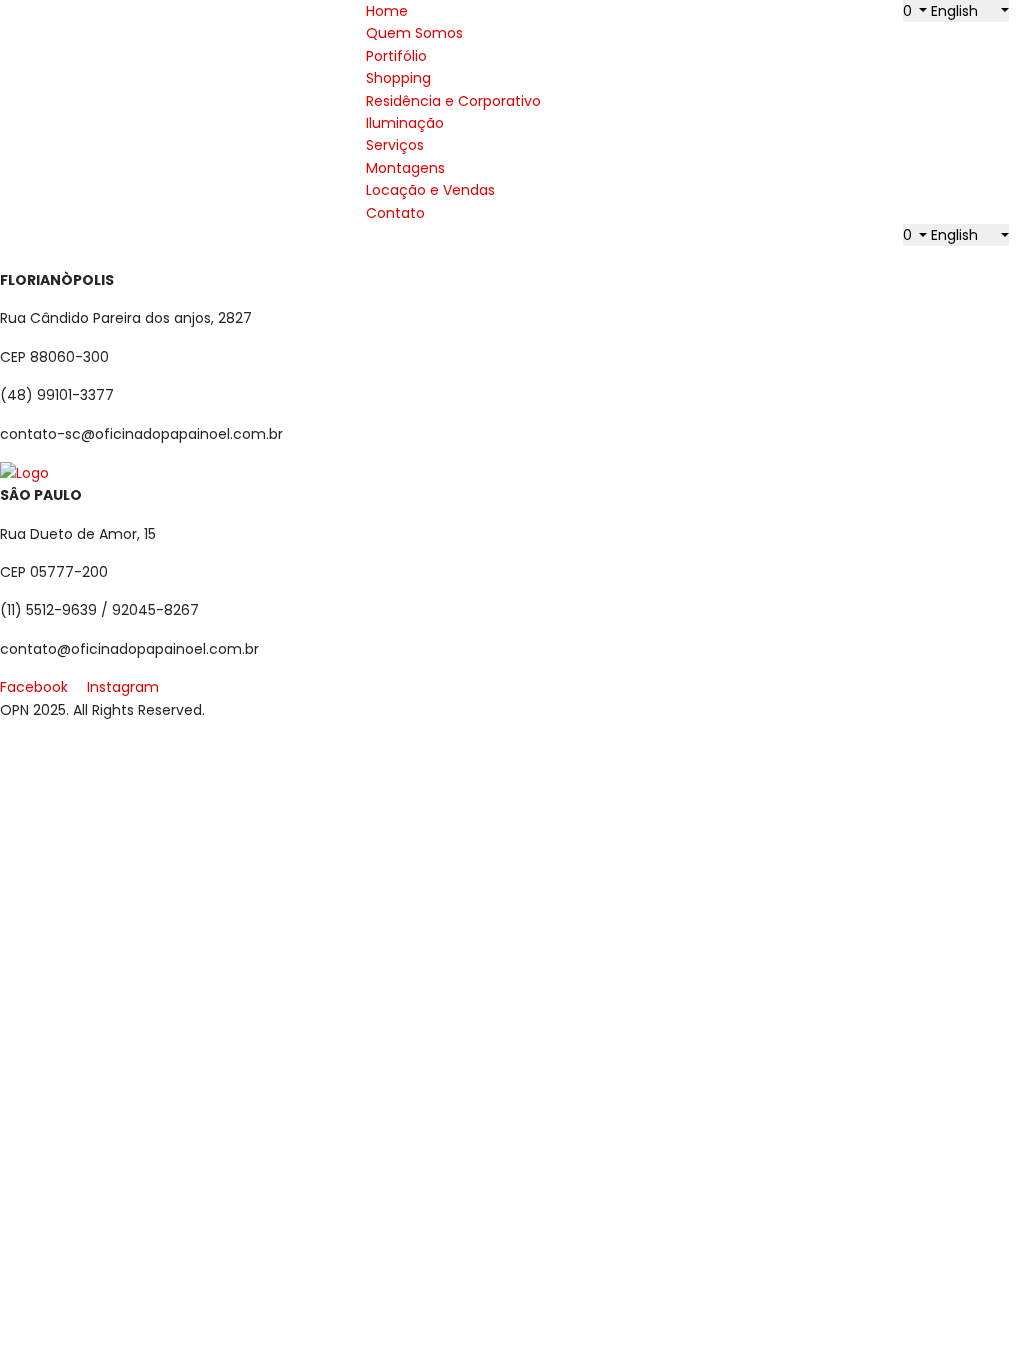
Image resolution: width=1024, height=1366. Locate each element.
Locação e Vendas (430, 190)
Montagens (405, 168)
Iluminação (405, 123)
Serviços (395, 145)
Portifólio (396, 56)
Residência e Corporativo (453, 101)
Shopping (398, 78)
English (956, 11)
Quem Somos (414, 33)
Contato (395, 213)
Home (387, 11)
